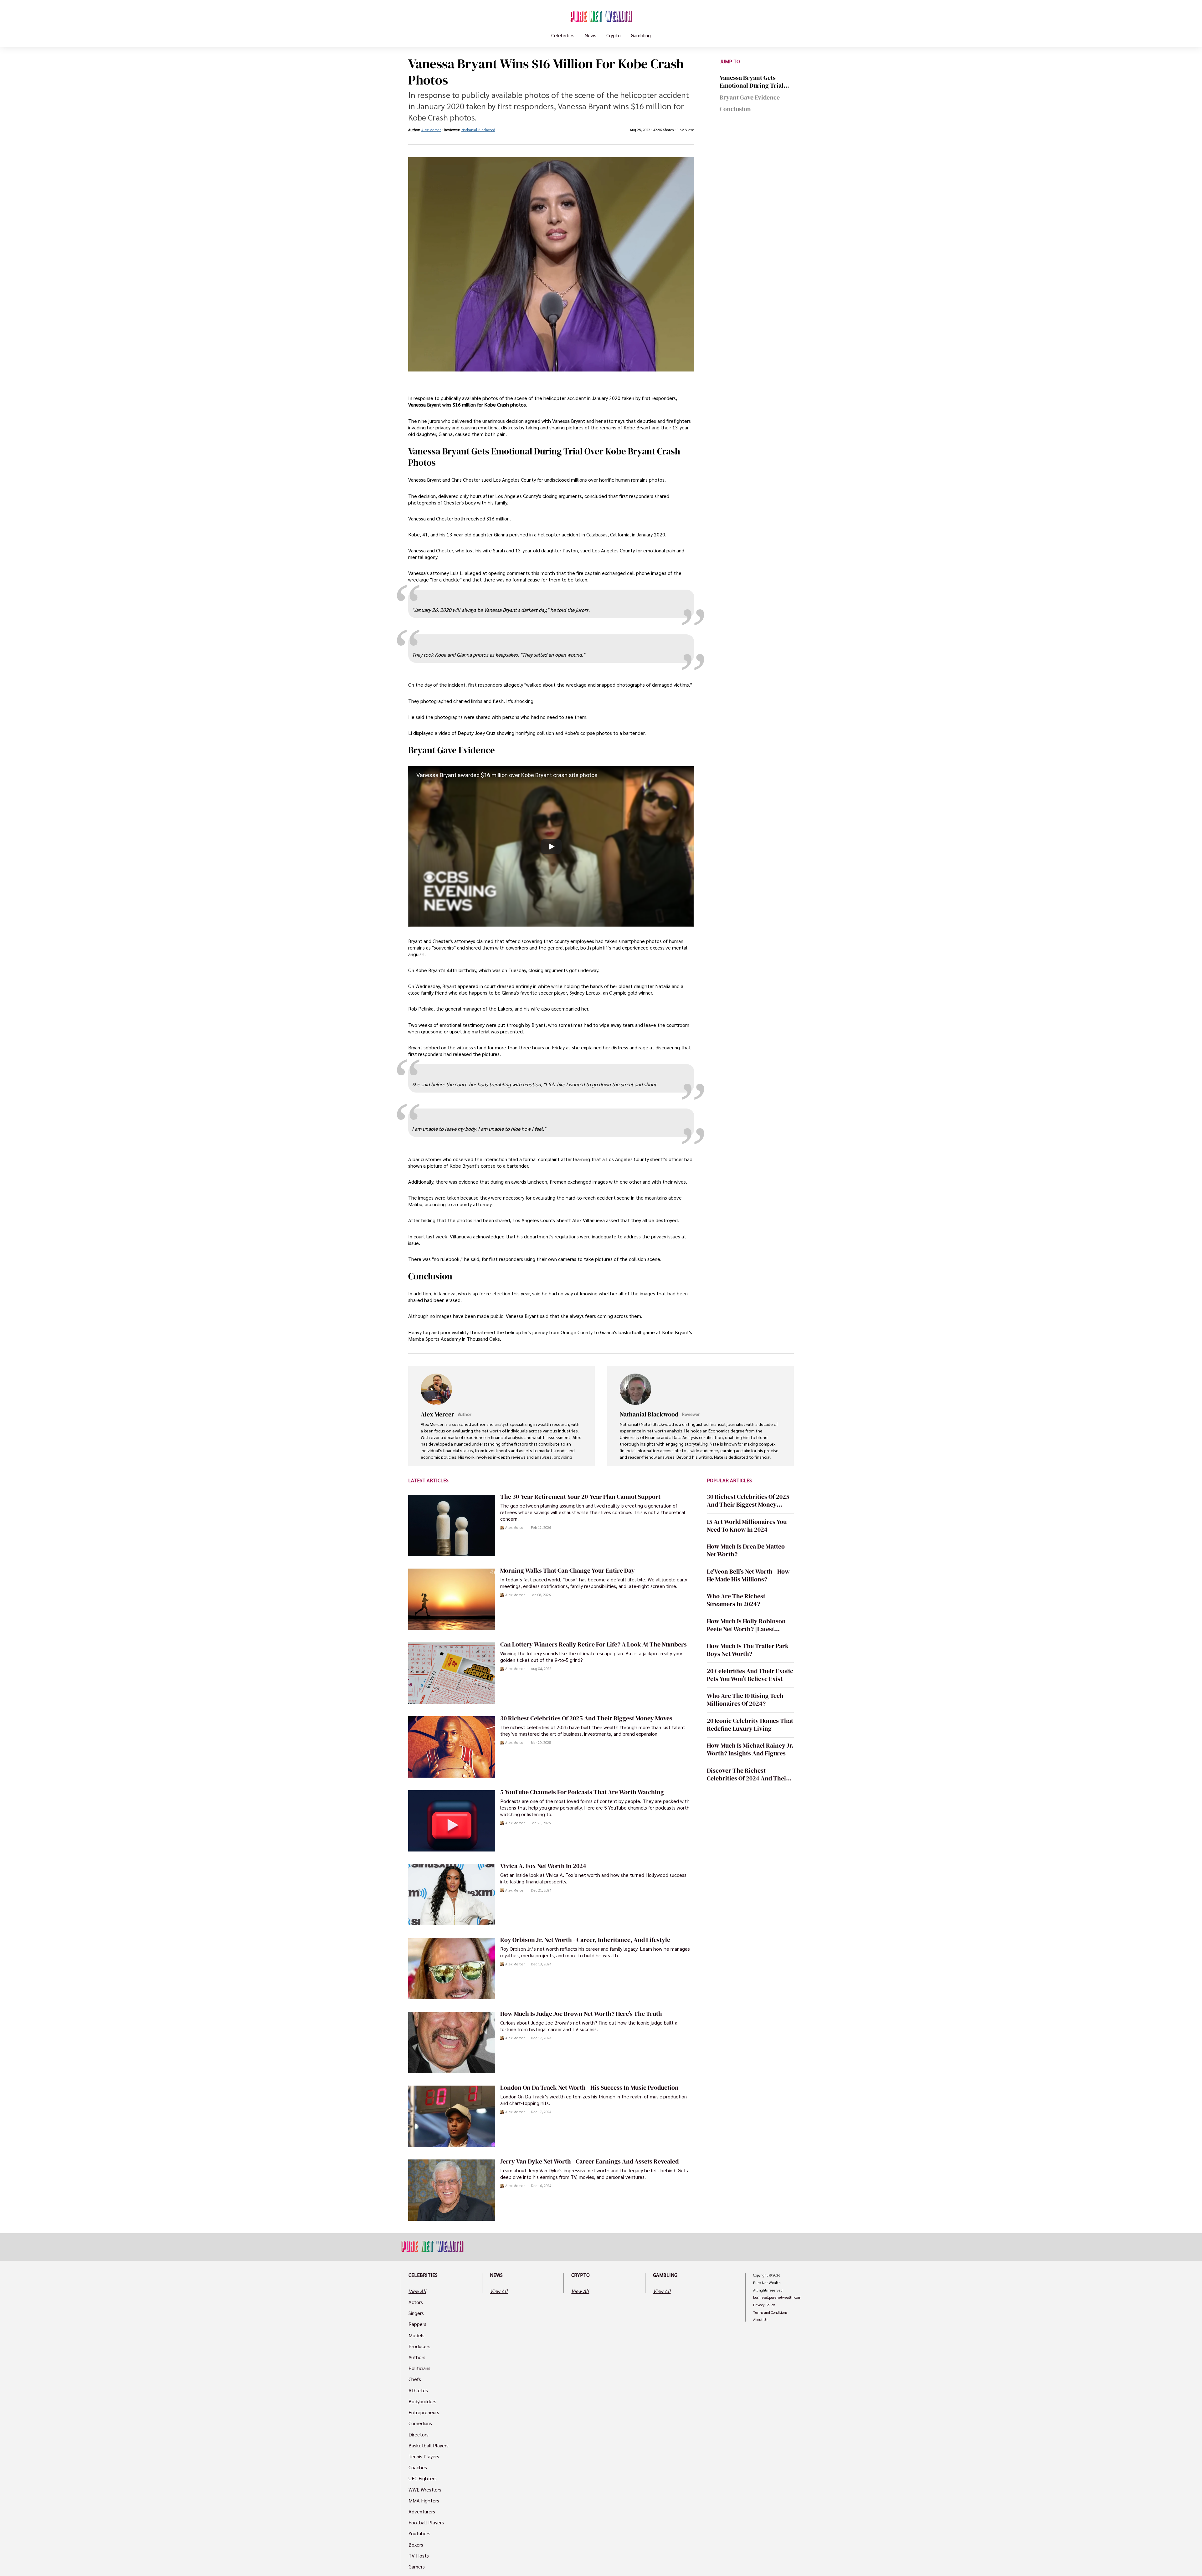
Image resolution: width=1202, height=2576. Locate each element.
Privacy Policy (764, 2305)
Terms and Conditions (770, 2312)
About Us (760, 2320)
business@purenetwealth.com (777, 2297)
